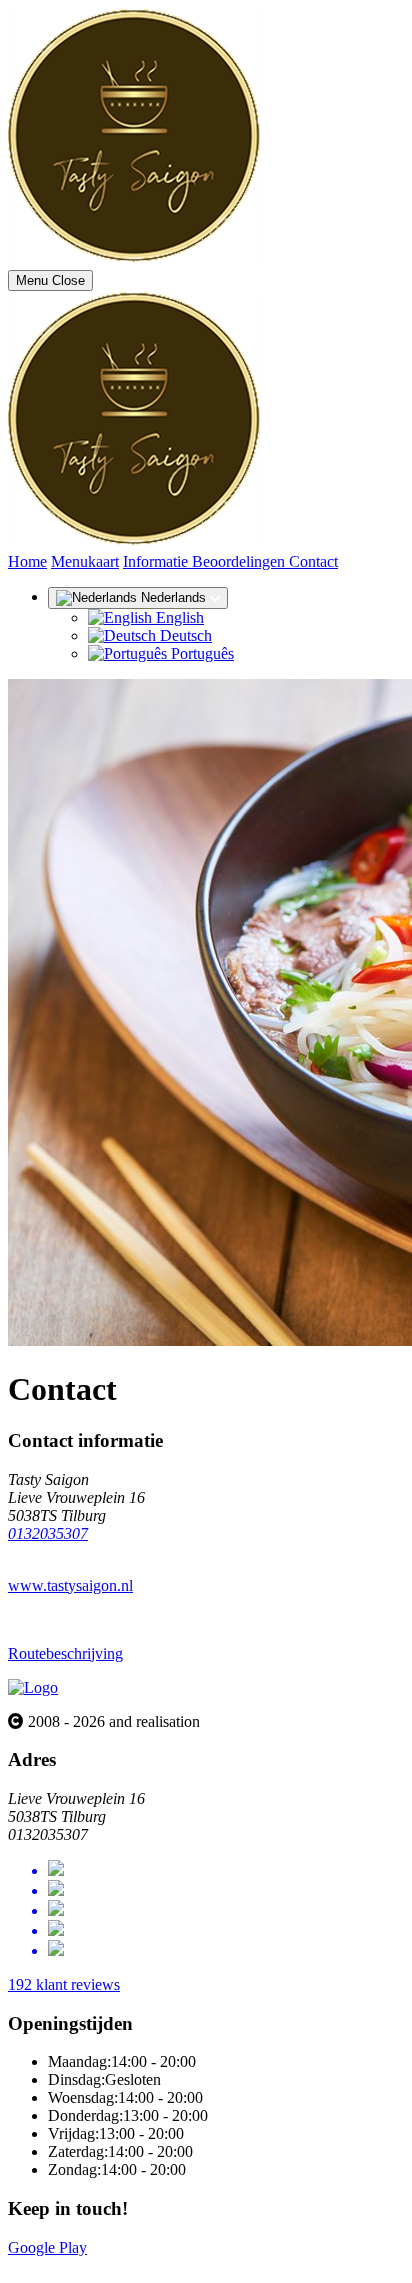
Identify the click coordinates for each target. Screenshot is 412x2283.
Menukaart (85, 561)
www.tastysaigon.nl (70, 1585)
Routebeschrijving (65, 1653)
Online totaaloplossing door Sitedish (122, 2265)
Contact (313, 561)
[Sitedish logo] (33, 1687)
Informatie (157, 561)
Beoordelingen (240, 561)
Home (27, 561)
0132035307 (48, 1533)
